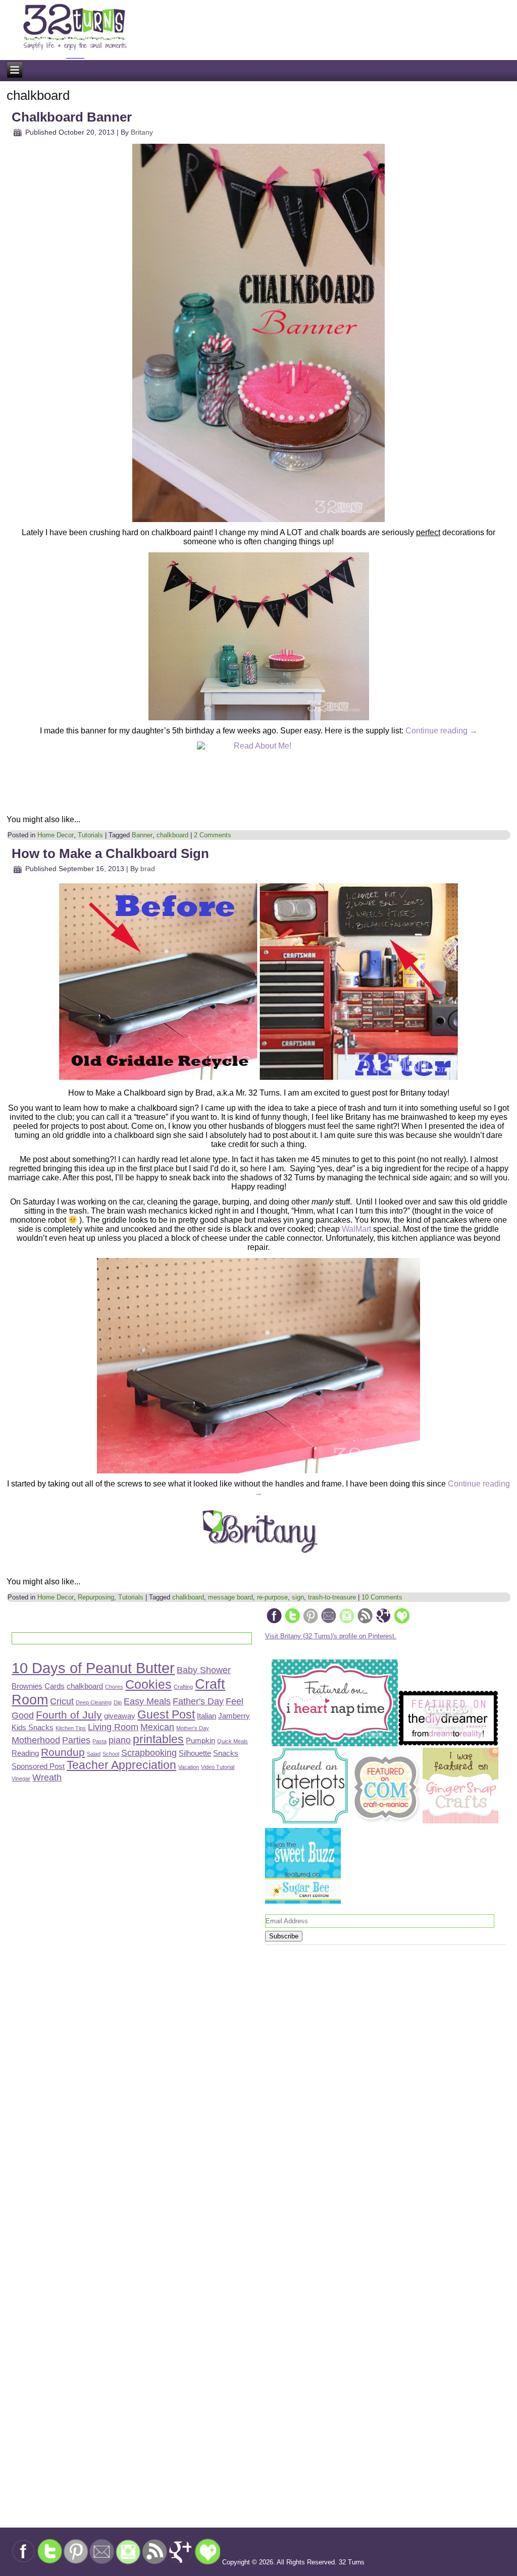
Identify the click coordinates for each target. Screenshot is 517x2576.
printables (158, 1739)
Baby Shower (204, 1670)
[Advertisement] (130, 2063)
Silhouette (195, 1753)
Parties (76, 1740)
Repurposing (96, 1597)
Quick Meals (232, 1741)
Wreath (47, 1777)
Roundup (63, 1752)
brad (148, 869)
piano (120, 1740)
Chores (114, 1687)
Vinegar (21, 1779)
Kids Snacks (33, 1727)
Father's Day (198, 1701)
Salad (94, 1754)
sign (298, 1597)
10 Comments (382, 1597)
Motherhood (36, 1740)
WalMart (356, 1229)
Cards (55, 1686)
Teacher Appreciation (121, 1765)
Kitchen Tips (71, 1728)
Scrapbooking (149, 1753)
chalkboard (172, 835)
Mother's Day (193, 1728)
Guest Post (166, 1714)
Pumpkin (200, 1740)
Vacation (189, 1767)
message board (230, 1597)
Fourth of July (69, 1715)
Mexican (157, 1727)
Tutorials (90, 835)
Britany (142, 132)
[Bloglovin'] (401, 1622)
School (111, 1754)
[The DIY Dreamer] (448, 1744)
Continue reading (442, 731)
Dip (118, 1702)
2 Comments (213, 835)
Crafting (183, 1687)
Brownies (27, 1686)
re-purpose (272, 1597)
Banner (142, 835)
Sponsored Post (38, 1766)
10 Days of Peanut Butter (93, 1668)
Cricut (62, 1701)
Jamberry (234, 1716)
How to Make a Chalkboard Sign (110, 853)
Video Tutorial (218, 1767)
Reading (25, 1753)
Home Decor (56, 835)
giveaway (120, 1716)
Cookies (148, 1684)
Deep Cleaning (94, 1702)
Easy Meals (147, 1701)
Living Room (113, 1727)
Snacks (226, 1753)
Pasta (99, 1741)
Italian (206, 1716)
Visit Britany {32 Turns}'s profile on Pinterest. (331, 1636)
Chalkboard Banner (72, 117)
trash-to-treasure (332, 1597)
